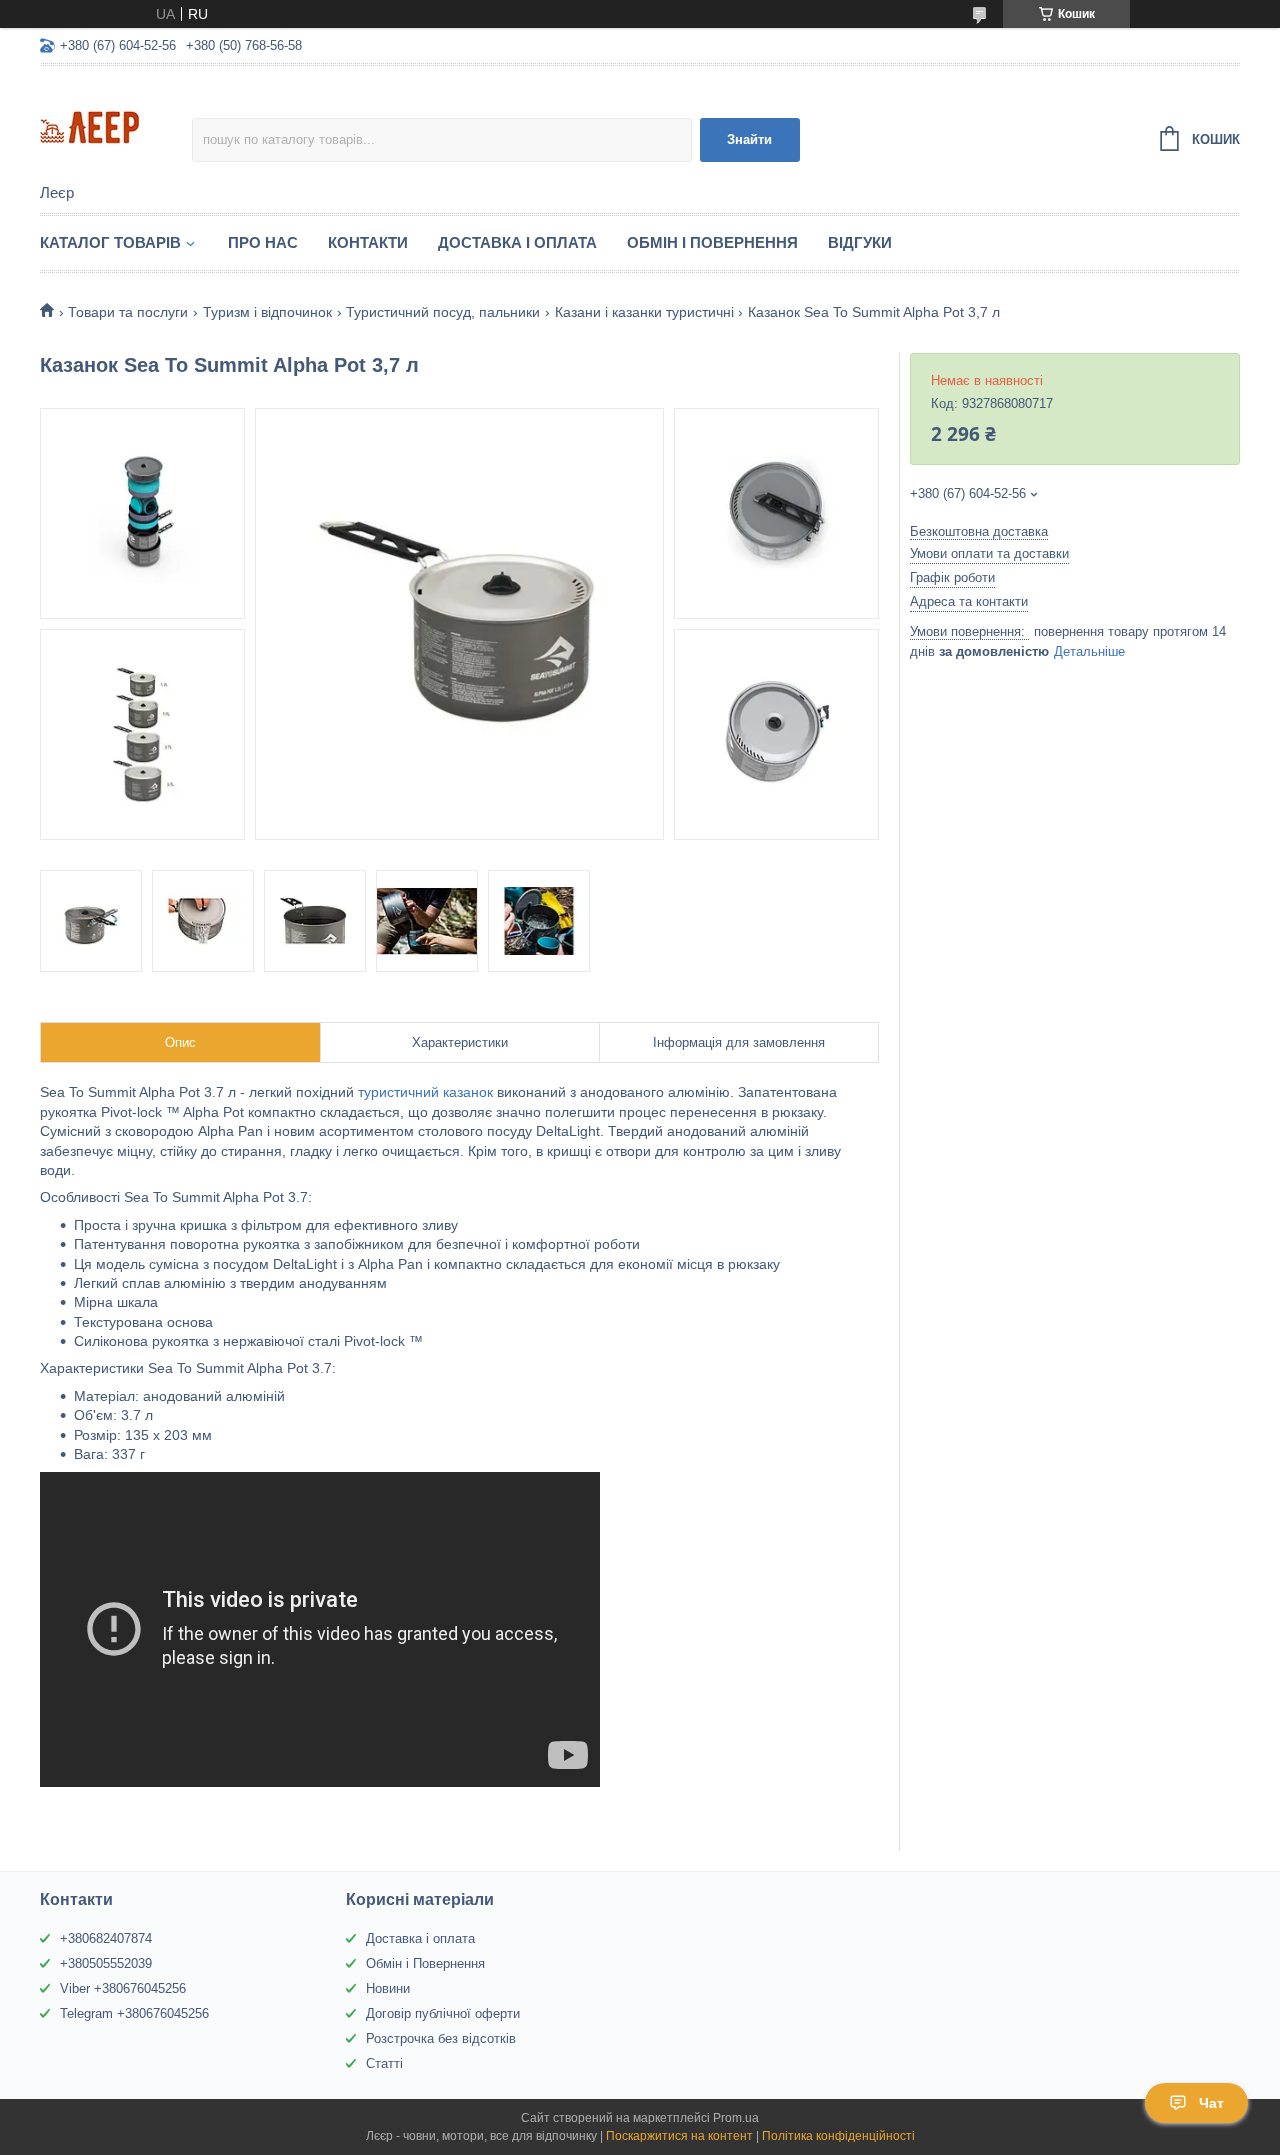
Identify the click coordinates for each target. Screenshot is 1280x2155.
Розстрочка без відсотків (441, 2038)
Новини (388, 1988)
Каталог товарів (110, 242)
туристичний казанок (427, 1092)
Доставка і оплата (420, 1938)
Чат (1211, 2103)
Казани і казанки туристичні (644, 312)
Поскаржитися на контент (679, 2136)
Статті (384, 2063)
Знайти (749, 139)
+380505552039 (106, 1963)
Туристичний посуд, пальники (443, 312)
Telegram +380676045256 (134, 2013)
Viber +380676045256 (123, 1988)
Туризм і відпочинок (267, 312)
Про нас (263, 242)
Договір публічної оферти (443, 2013)
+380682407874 (106, 1938)
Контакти (368, 242)
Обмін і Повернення (712, 242)
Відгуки (860, 242)
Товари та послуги (128, 312)
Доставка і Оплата (517, 242)
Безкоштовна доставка (979, 531)
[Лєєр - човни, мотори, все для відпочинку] (116, 126)
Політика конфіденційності (838, 2136)
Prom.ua (736, 2118)
